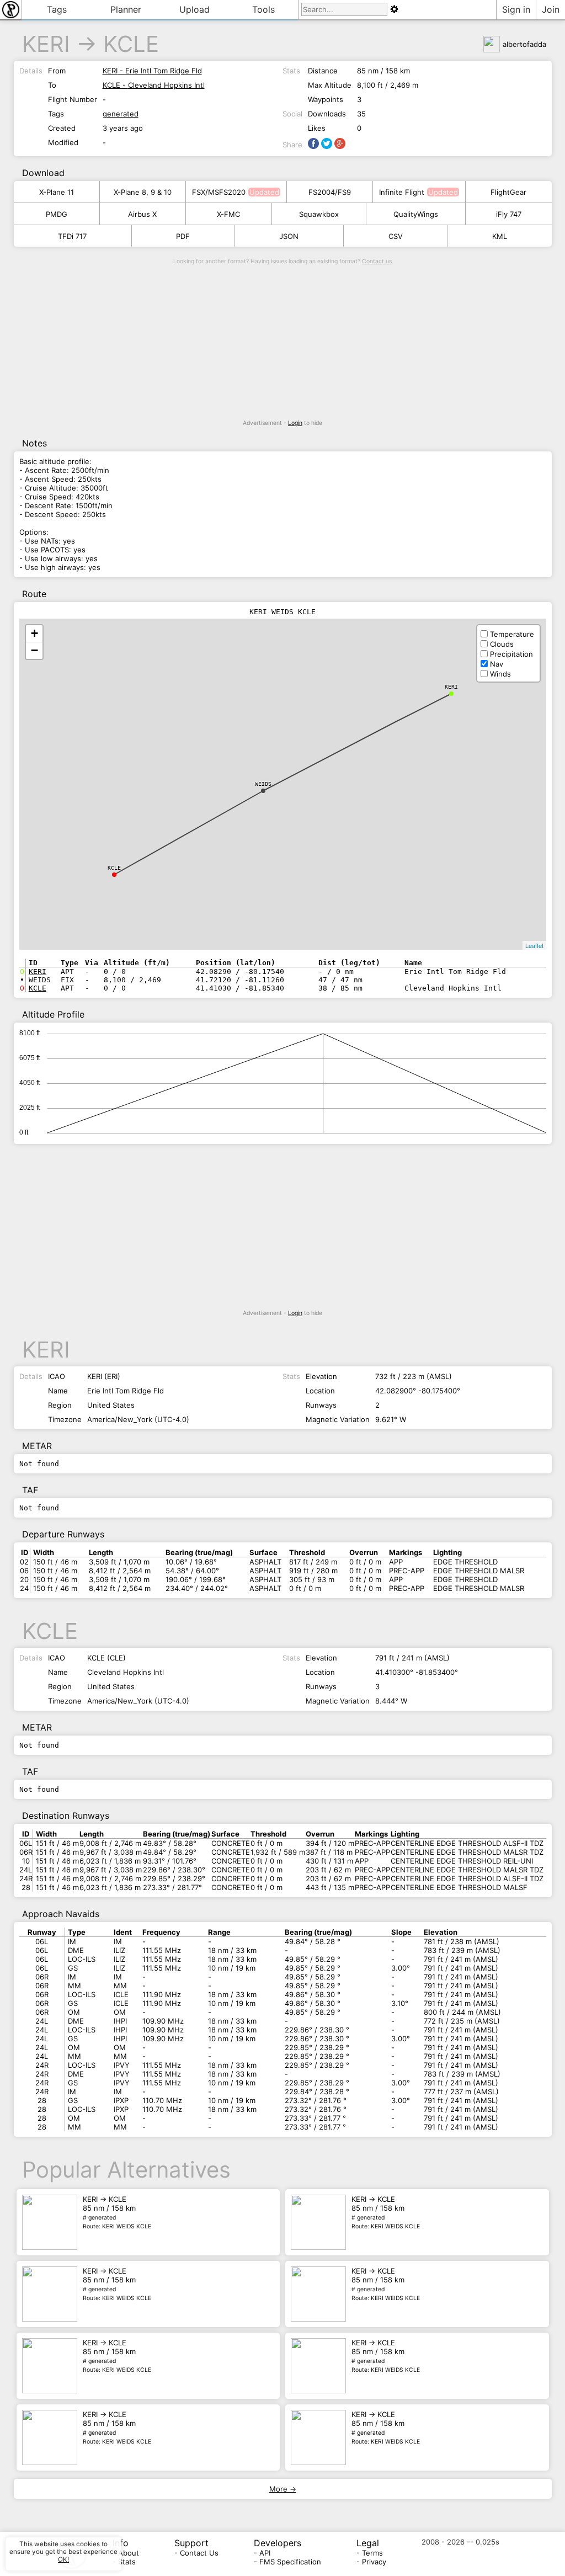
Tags (57, 9)
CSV (396, 236)
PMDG (57, 214)
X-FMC (228, 214)
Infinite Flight (402, 192)
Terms (372, 2553)
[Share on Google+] (340, 143)
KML (500, 236)
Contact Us (199, 2553)
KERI (46, 44)
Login (295, 423)
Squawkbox (319, 214)
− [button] (34, 650)
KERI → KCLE (117, 2212)
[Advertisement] (283, 342)
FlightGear (508, 192)
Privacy (374, 2562)
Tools (263, 9)
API (265, 2553)
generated (121, 114)
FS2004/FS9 (330, 192)
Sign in (516, 9)
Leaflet (534, 945)
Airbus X (142, 214)
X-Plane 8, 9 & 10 (143, 192)
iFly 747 (509, 214)
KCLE (131, 44)
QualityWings (416, 214)
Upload (194, 9)
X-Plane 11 (57, 192)
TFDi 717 (72, 236)
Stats (127, 2562)
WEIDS (263, 784)
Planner (126, 9)
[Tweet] (327, 143)
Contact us (377, 261)
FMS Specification (290, 2562)
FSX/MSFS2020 (219, 192)
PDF (183, 236)
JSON (289, 236)
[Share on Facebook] (313, 143)
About (129, 2553)
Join (551, 9)
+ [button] (34, 633)
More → (283, 2489)
